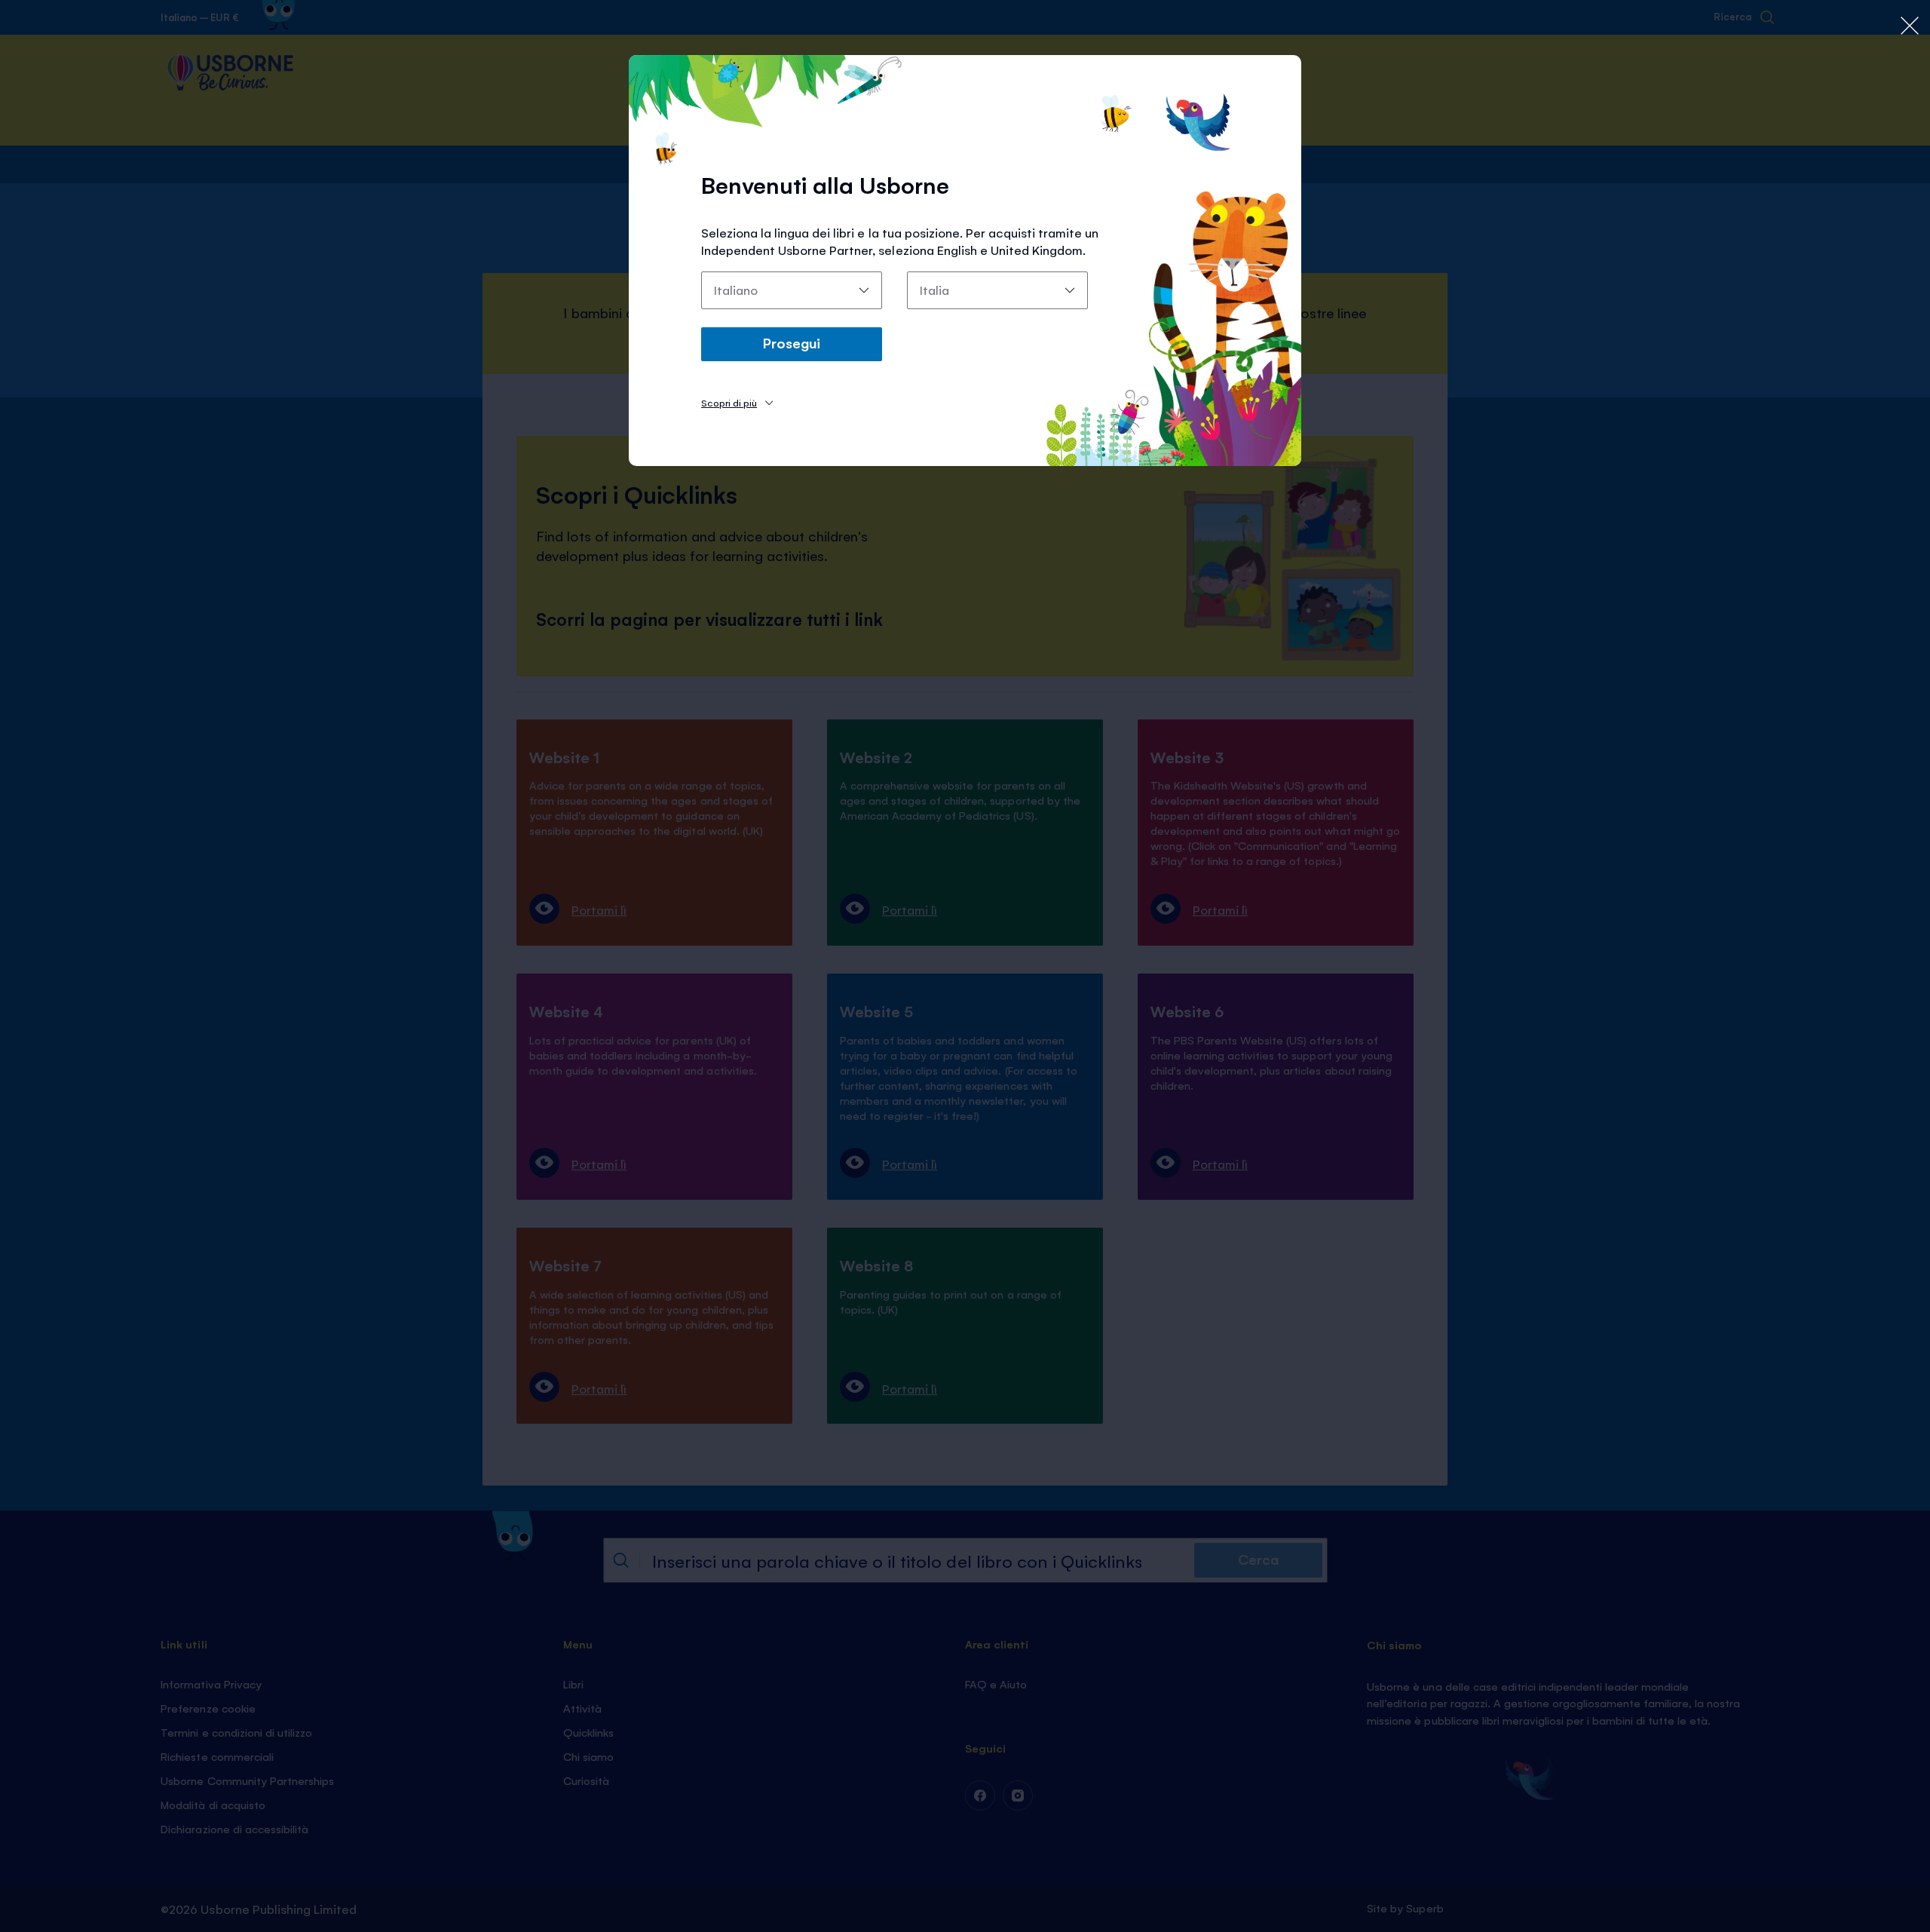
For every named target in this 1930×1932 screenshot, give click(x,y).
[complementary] (965, 966)
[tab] (737, 402)
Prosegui (792, 342)
